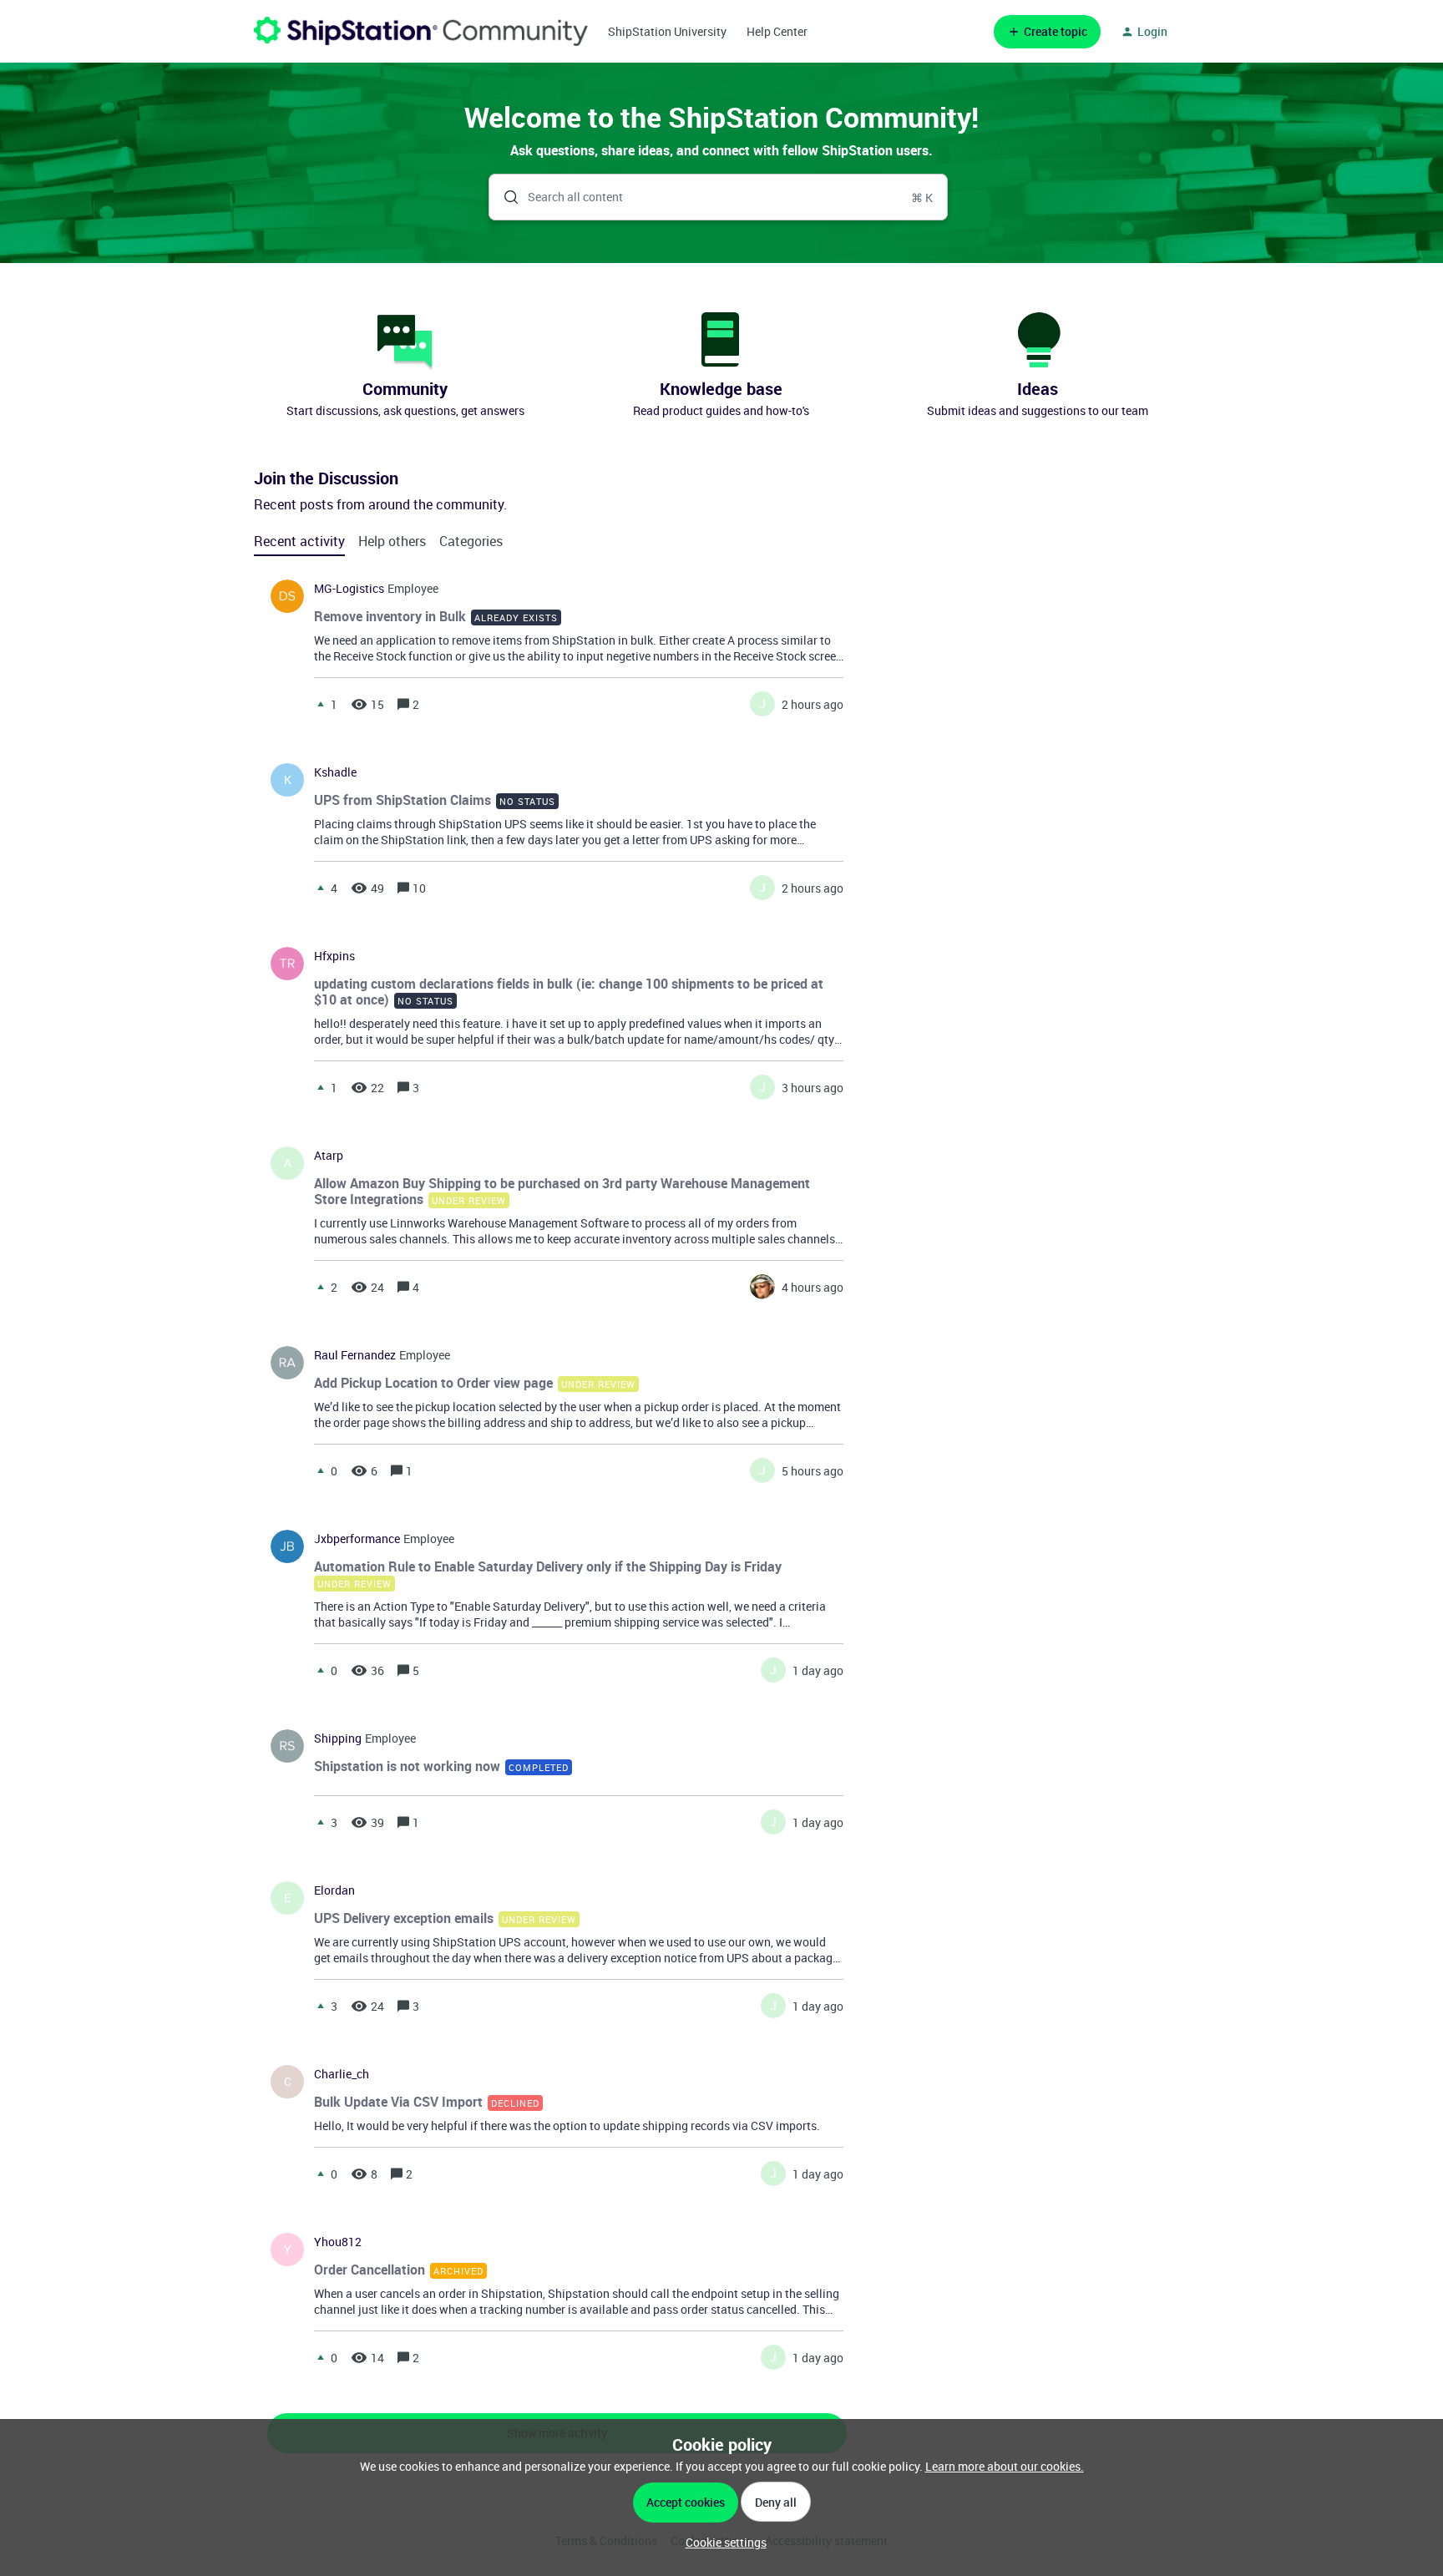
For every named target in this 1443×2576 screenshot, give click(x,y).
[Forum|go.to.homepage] (421, 31)
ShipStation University (667, 31)
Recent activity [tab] (299, 541)
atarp (329, 1156)
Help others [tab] (392, 541)
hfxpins (334, 956)
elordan (334, 1890)
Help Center (777, 31)
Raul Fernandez (355, 1355)
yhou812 (338, 2242)
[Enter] (504, 197)
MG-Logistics (349, 589)
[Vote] (321, 704)
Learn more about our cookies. (1005, 2466)
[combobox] (719, 197)
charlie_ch (342, 2074)
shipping (338, 1738)
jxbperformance (357, 1539)
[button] (722, 2542)
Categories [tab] (471, 541)
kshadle (335, 772)
